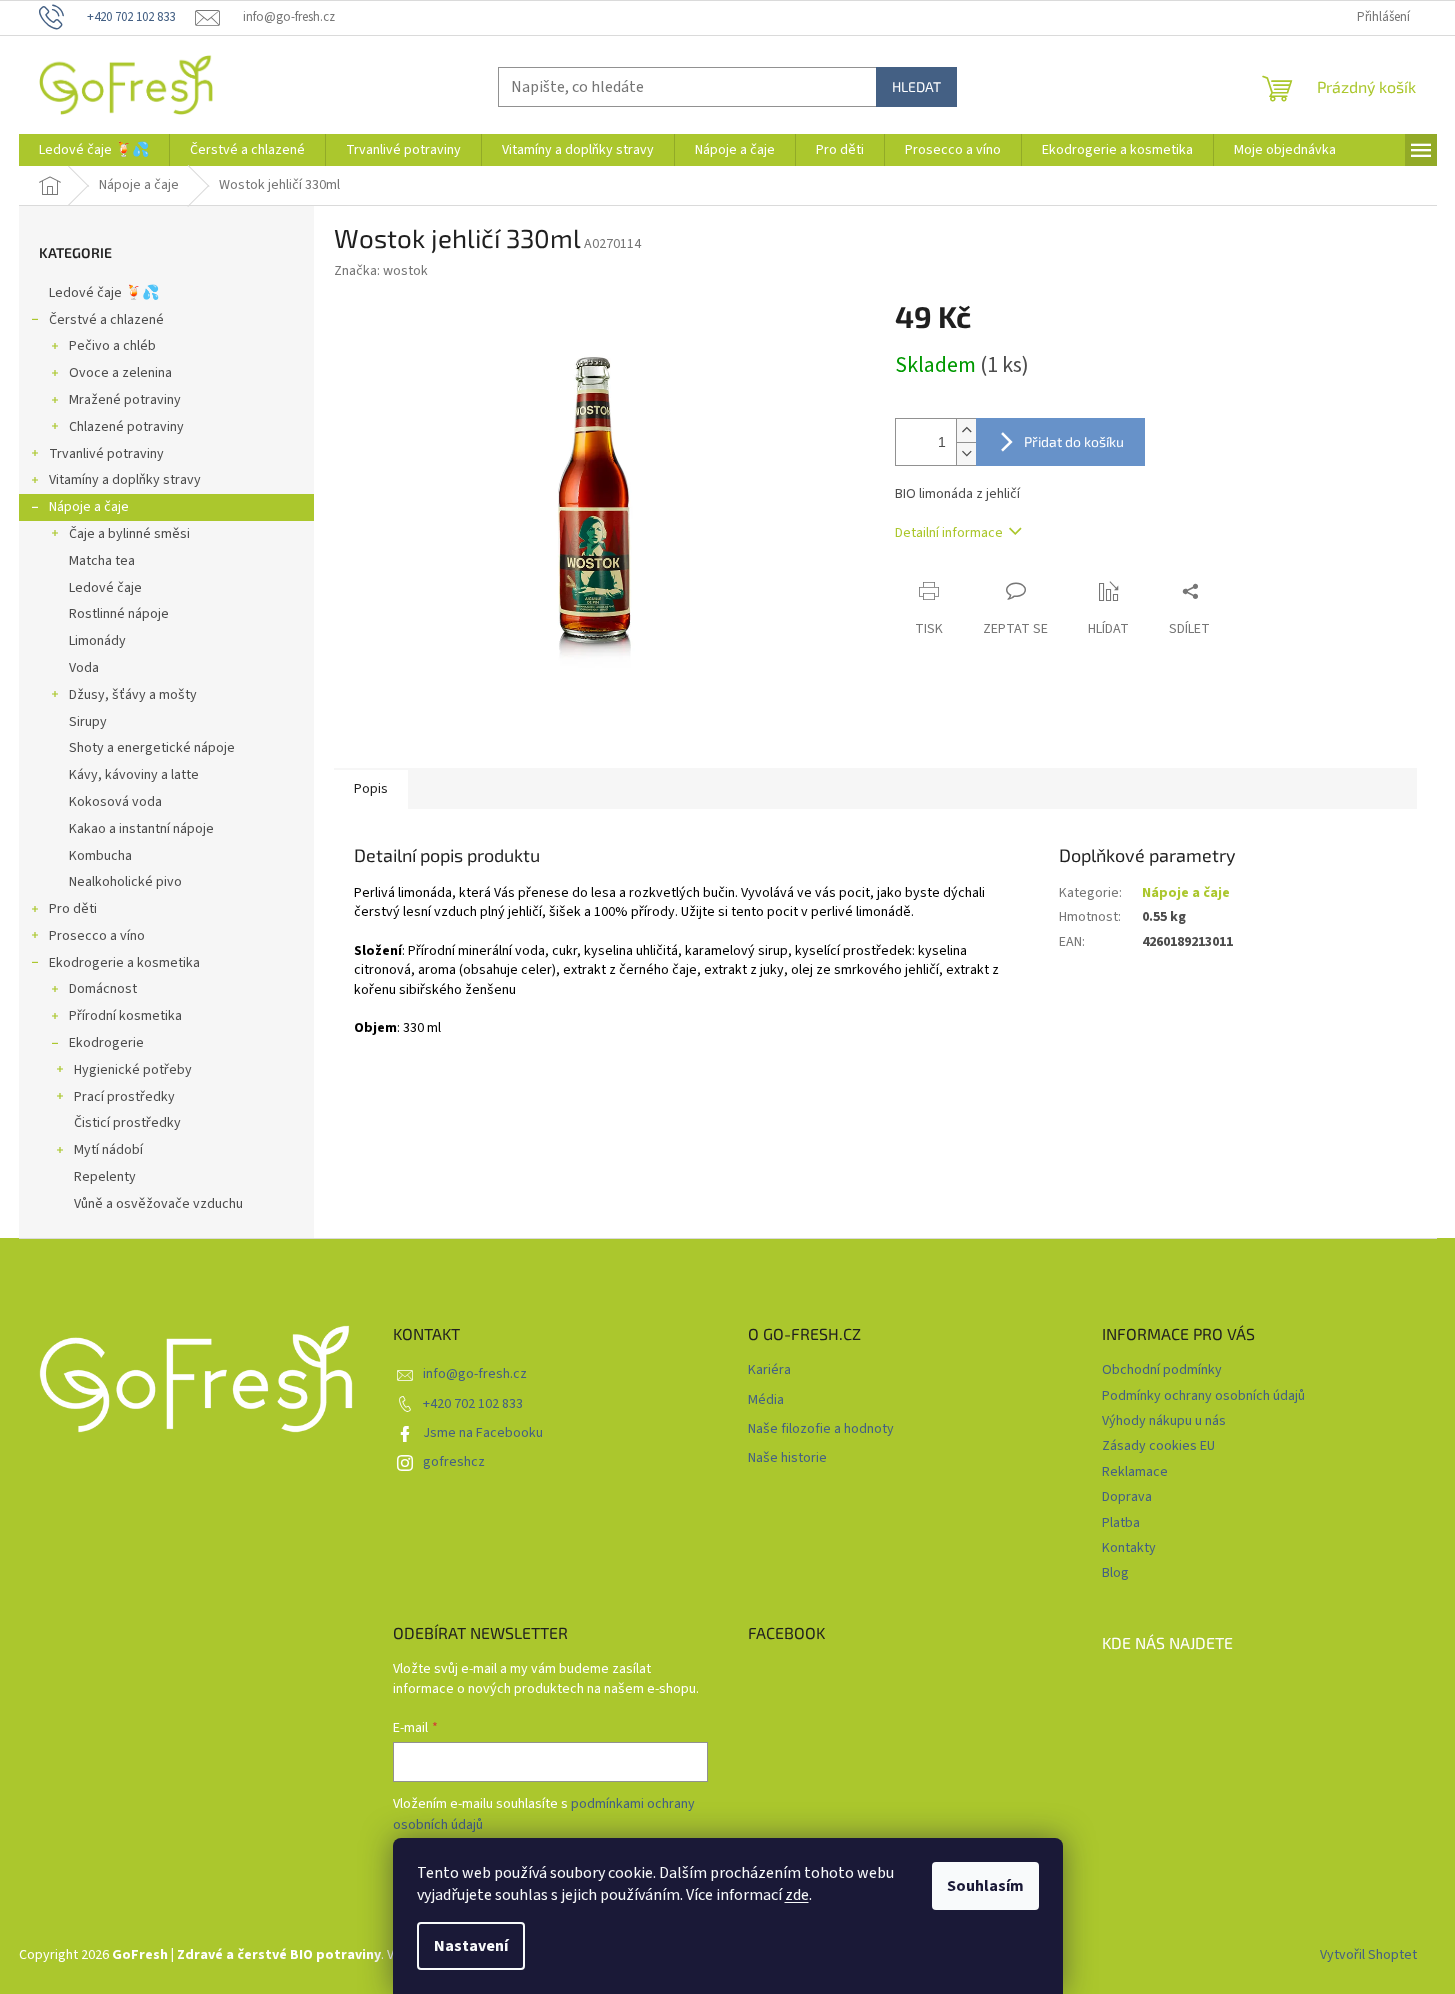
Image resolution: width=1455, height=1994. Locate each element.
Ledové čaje (105, 588)
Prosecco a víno (97, 936)
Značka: (381, 271)
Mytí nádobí (108, 1150)
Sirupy (88, 722)
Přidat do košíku (1074, 441)
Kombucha (100, 856)
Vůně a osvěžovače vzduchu (158, 1204)
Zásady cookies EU (1158, 1446)
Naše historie (787, 1458)
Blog (1115, 1573)
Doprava (1127, 1497)
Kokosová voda (115, 802)
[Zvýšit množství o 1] (966, 430)
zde (797, 1895)
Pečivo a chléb (112, 346)
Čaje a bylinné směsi (129, 534)
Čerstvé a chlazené (106, 320)
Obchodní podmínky (1162, 1370)
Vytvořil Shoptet (1368, 1955)
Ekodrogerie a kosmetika (124, 963)
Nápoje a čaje (89, 507)
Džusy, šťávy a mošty (133, 695)
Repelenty (105, 1177)
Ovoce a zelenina (120, 373)
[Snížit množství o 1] (966, 453)
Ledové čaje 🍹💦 (104, 293)
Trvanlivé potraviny (106, 454)
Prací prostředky (124, 1097)
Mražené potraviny (125, 400)
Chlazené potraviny (126, 427)
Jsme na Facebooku (483, 1433)
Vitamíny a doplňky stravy (125, 480)
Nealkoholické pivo (125, 882)
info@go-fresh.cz (475, 1374)
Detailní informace (949, 533)
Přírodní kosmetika (125, 1016)
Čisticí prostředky (127, 1123)
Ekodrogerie (106, 1043)
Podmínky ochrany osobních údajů (1203, 1396)
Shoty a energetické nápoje (152, 748)
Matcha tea (102, 561)
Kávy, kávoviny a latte (134, 775)
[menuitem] (94, 150)
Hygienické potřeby (133, 1070)
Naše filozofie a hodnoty (821, 1429)
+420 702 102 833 (473, 1404)
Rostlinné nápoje (119, 614)
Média (766, 1400)
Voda (84, 668)
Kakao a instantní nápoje (141, 829)
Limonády (97, 641)
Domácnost (103, 989)
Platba (1121, 1523)
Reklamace (1135, 1472)
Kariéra (769, 1370)
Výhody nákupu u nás (1164, 1421)
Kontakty (1129, 1548)
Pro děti (73, 909)
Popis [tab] (371, 789)
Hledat (916, 86)
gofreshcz (454, 1462)
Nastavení (471, 1946)
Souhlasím (985, 1886)
